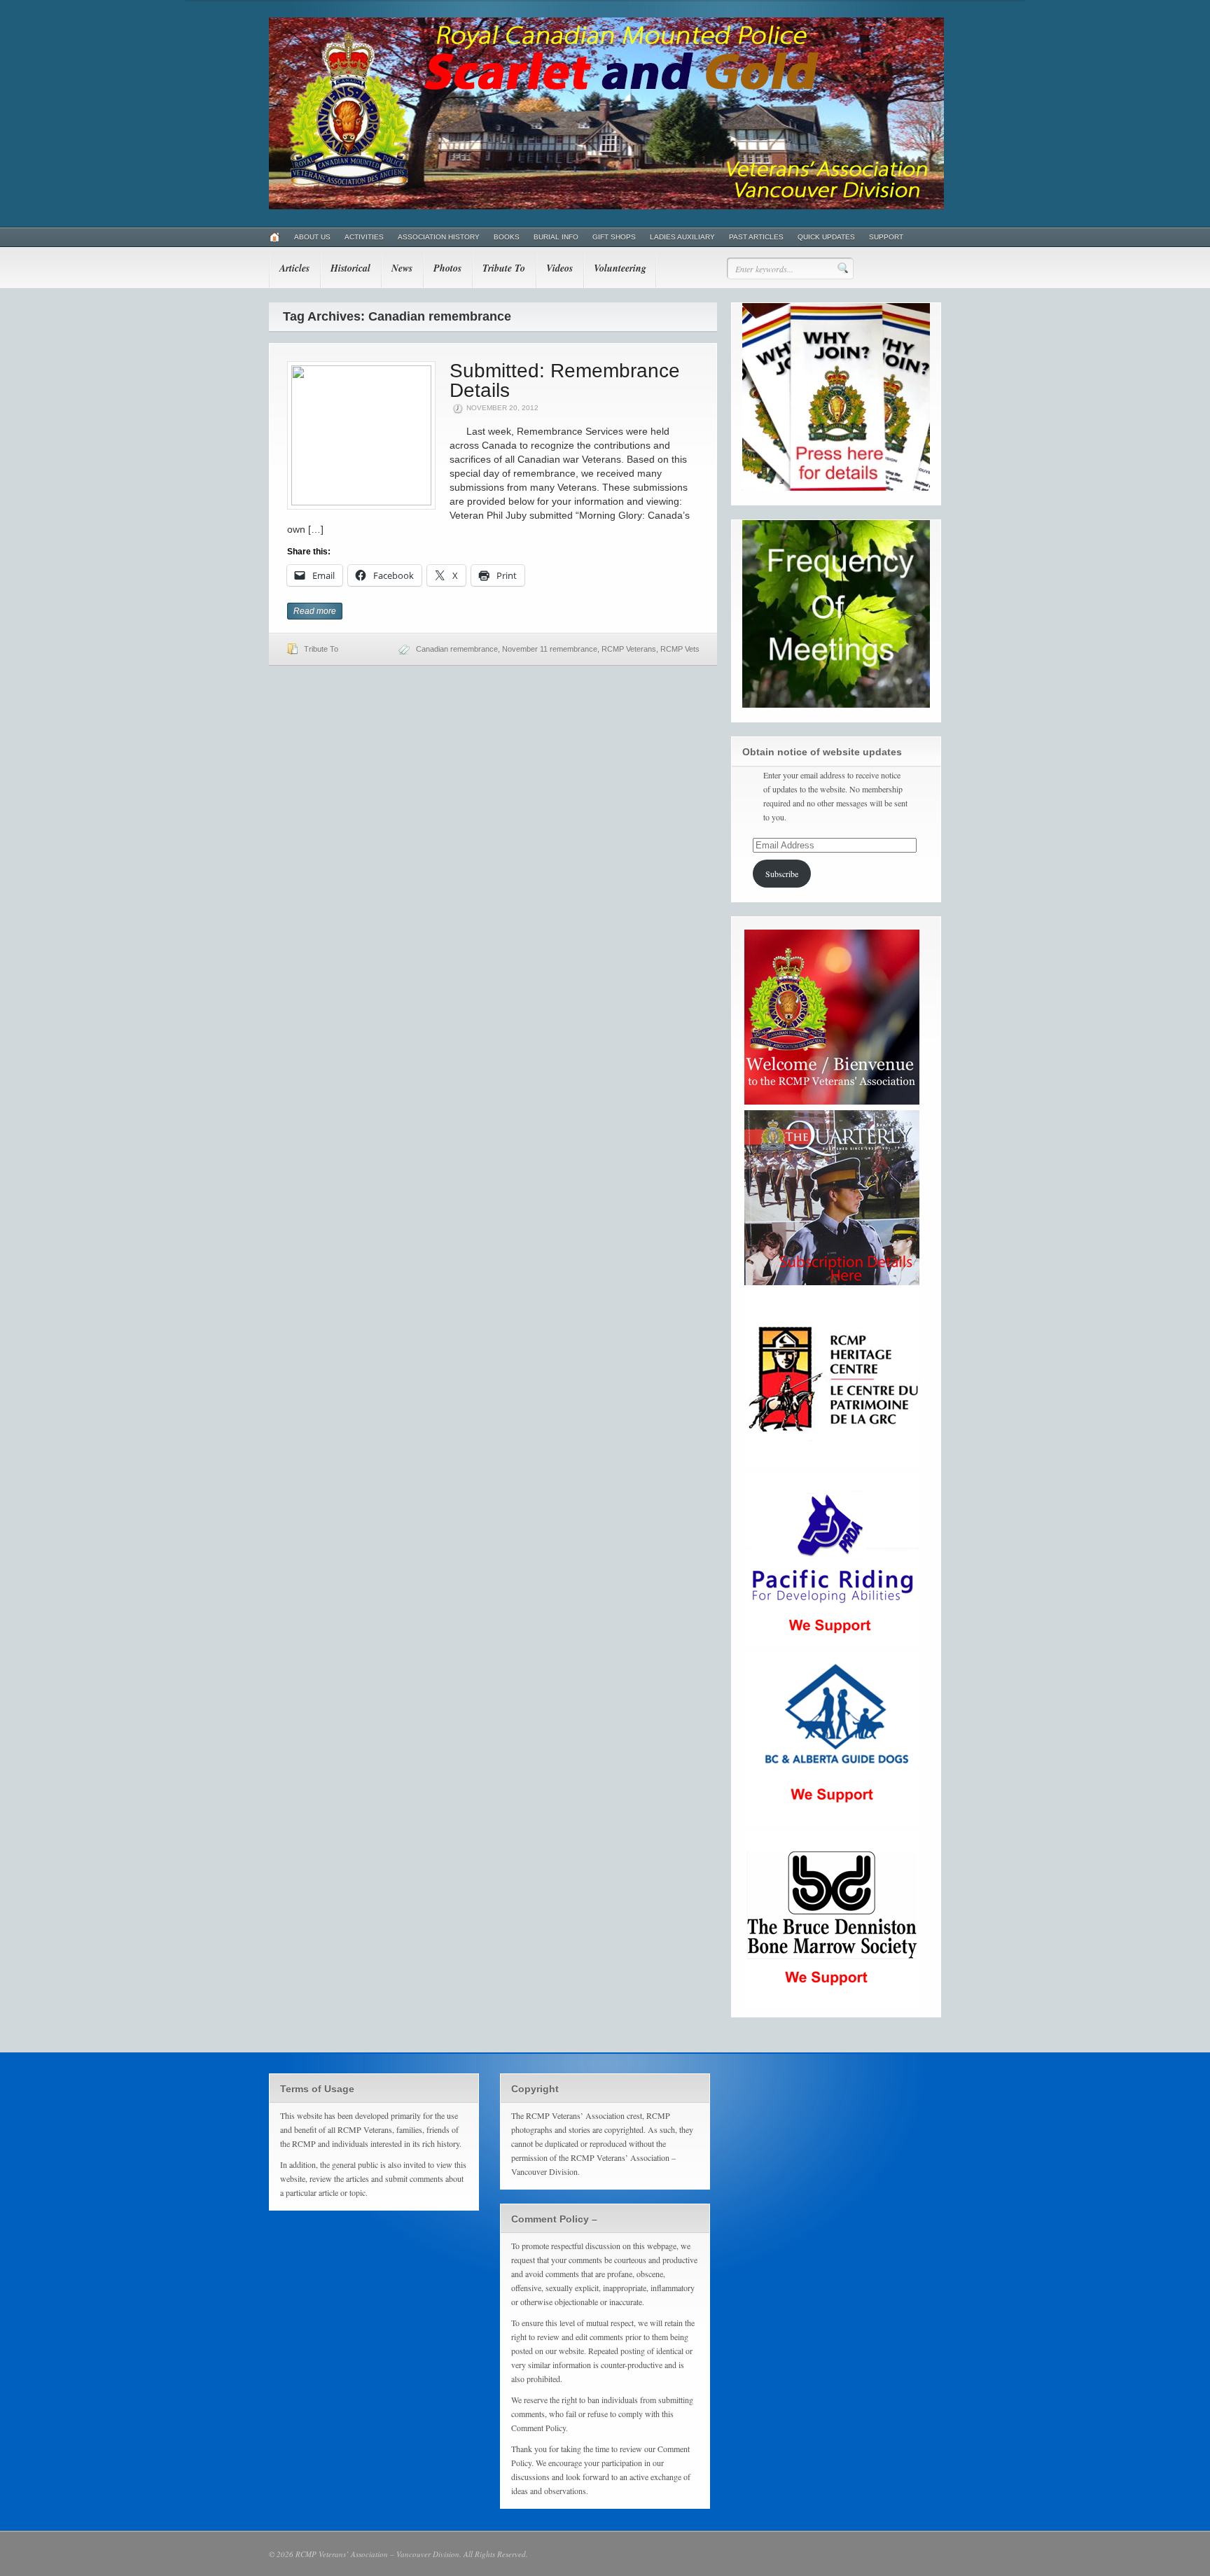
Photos (447, 268)
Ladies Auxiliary (682, 237)
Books (507, 237)
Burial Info (556, 237)
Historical (350, 268)
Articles (294, 268)
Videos (559, 268)
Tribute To (504, 268)
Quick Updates (826, 237)
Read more (315, 611)
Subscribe (782, 874)
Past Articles (756, 237)
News (402, 268)
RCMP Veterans (629, 649)
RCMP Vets (680, 649)
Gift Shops (614, 237)
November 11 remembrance (550, 649)
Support (886, 237)
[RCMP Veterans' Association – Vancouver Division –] (606, 206)
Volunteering (620, 268)
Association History (439, 237)
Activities (364, 237)
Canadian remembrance (457, 649)
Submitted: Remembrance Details (565, 380)
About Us (312, 237)
